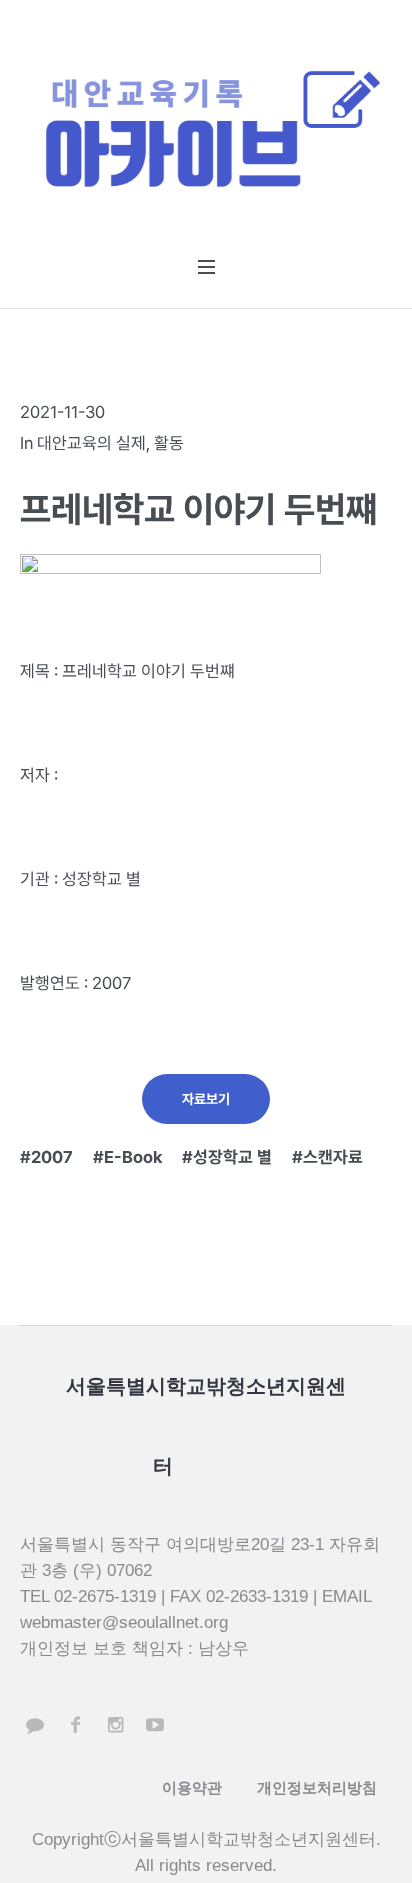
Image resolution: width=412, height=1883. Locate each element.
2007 (52, 1157)
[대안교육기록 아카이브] (206, 133)
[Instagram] (115, 1725)
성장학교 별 (232, 1157)
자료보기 (206, 1099)
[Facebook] (75, 1725)
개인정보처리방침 (317, 1787)
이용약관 (192, 1787)
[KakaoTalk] (35, 1725)
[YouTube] (155, 1725)
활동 (169, 443)
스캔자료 (333, 1157)
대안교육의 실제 (91, 443)
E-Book (133, 1157)
